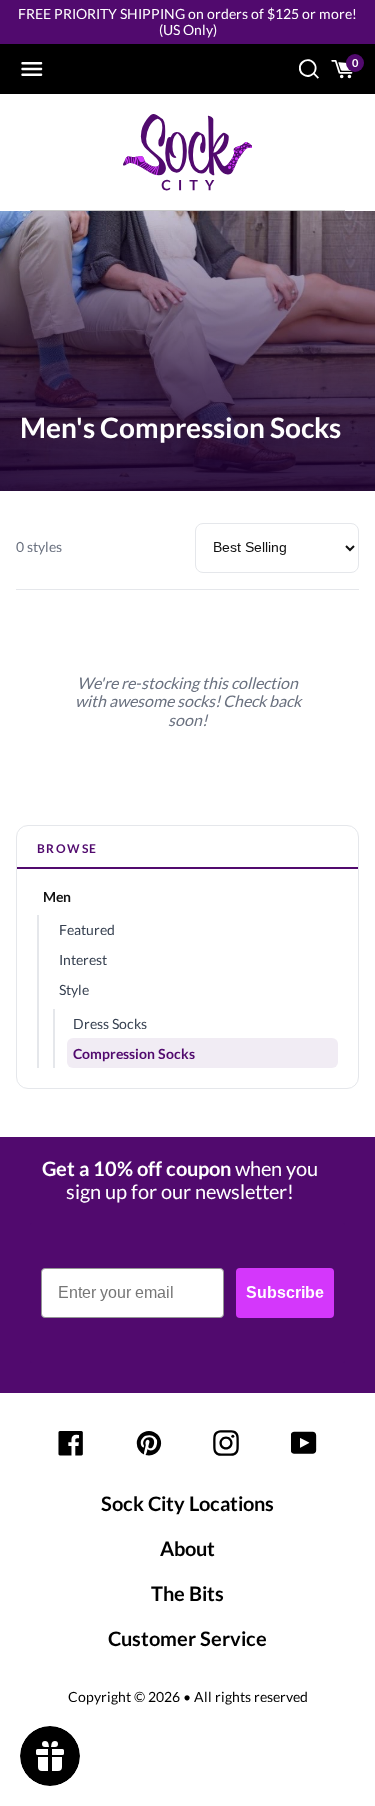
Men (57, 896)
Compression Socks (134, 1053)
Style (74, 989)
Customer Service (187, 1638)
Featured (87, 929)
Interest (83, 959)
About (187, 1548)
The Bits (187, 1593)
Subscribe (285, 1292)
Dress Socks (110, 1023)
